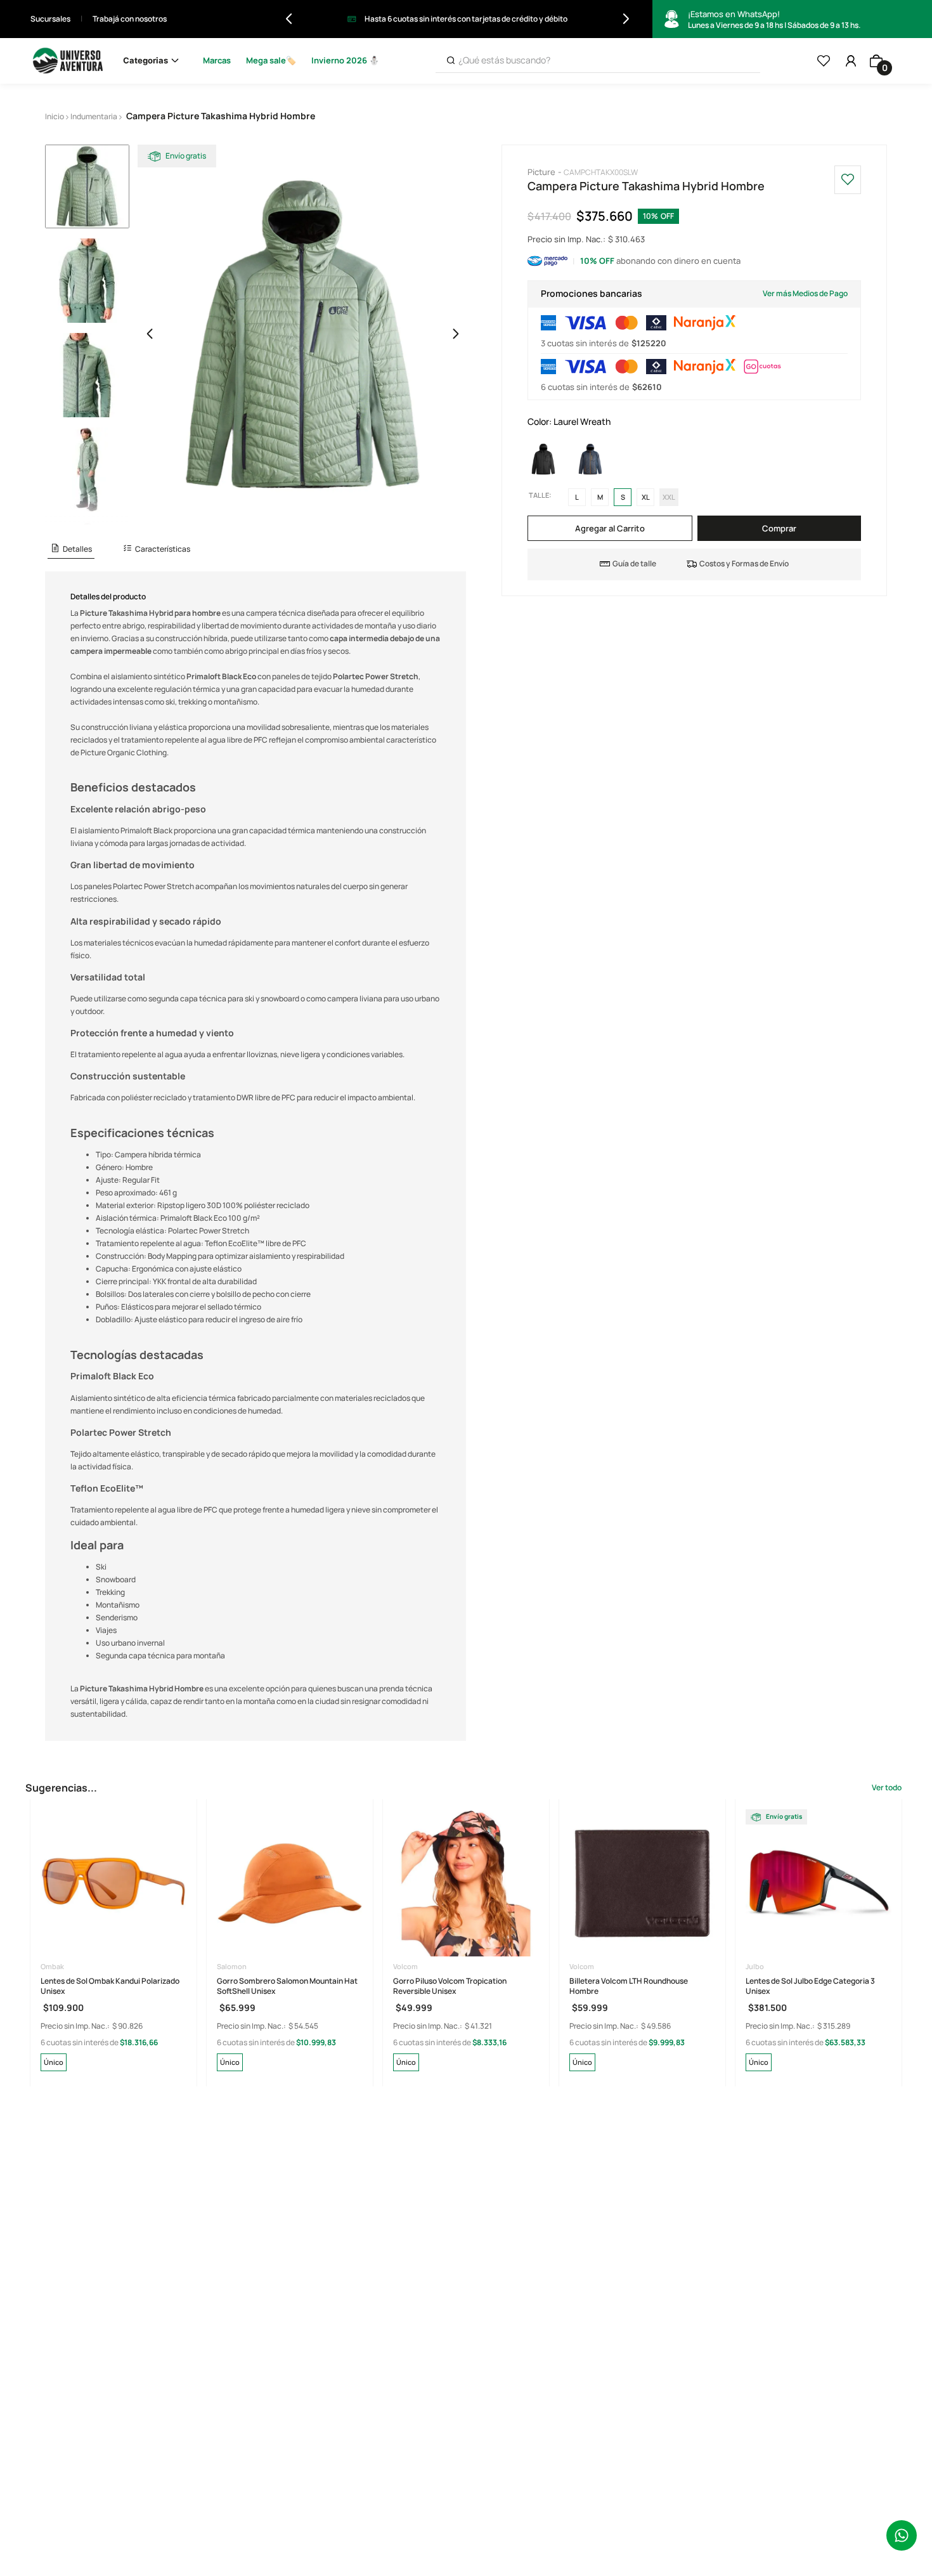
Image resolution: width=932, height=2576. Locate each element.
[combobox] (598, 61)
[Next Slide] (626, 19)
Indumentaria (94, 116)
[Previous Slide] (289, 19)
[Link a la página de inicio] (55, 117)
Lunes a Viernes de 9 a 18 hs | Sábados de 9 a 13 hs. (774, 20)
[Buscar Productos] (451, 61)
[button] (71, 550)
